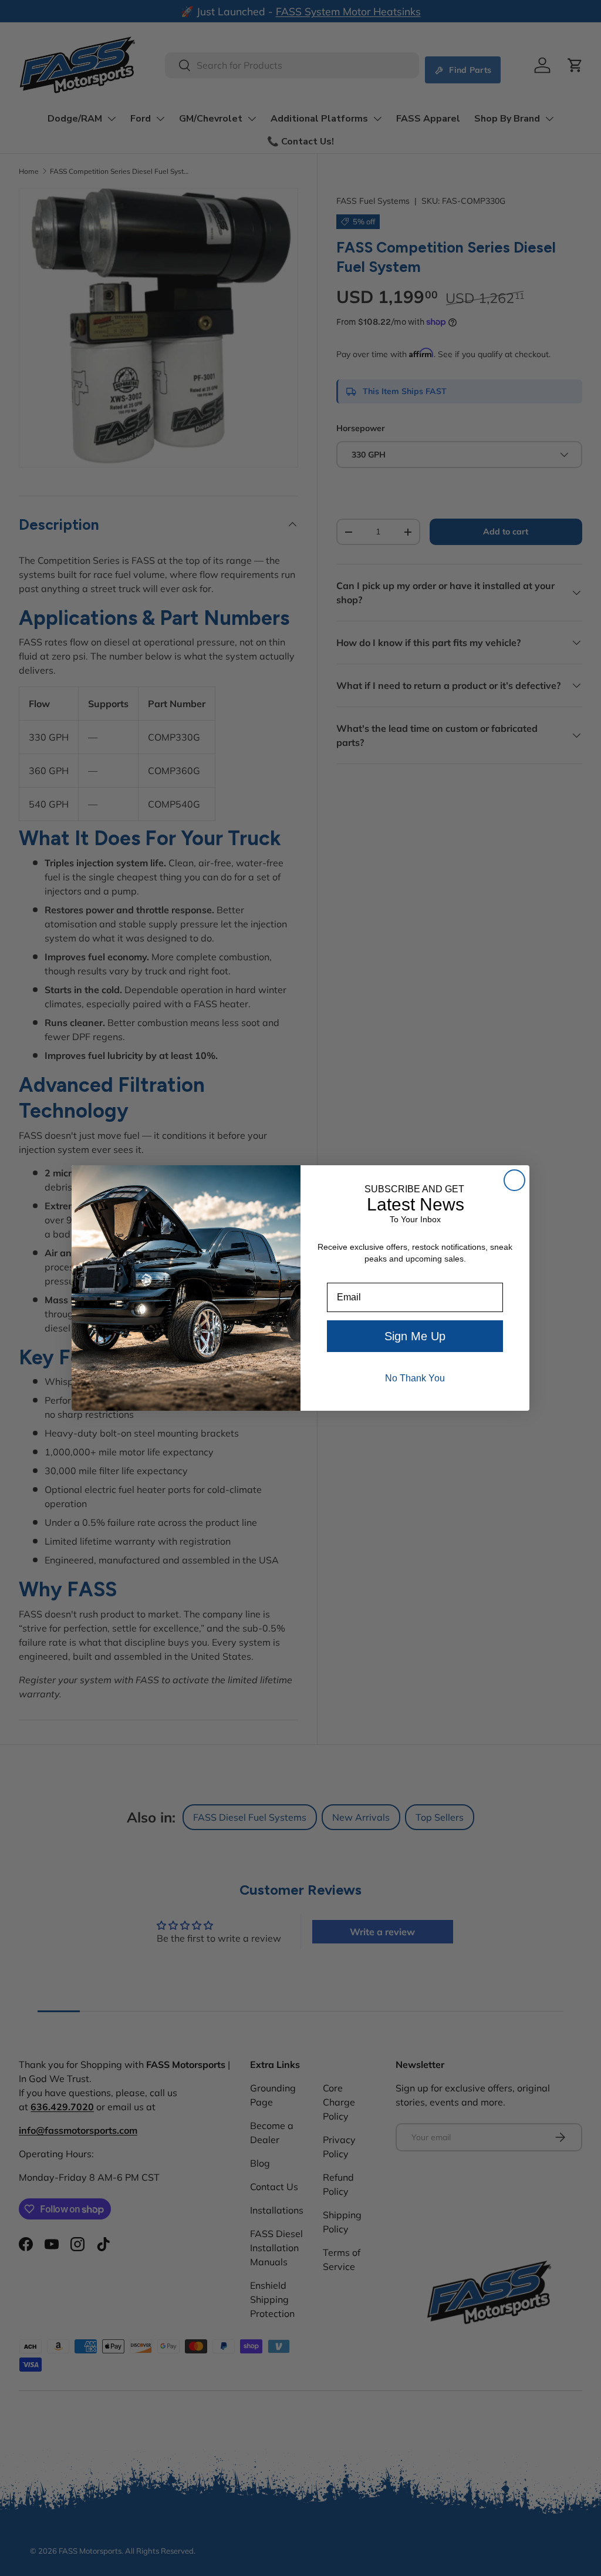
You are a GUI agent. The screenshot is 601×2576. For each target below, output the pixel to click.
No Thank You (415, 1378)
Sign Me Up (415, 1336)
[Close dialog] (514, 1180)
